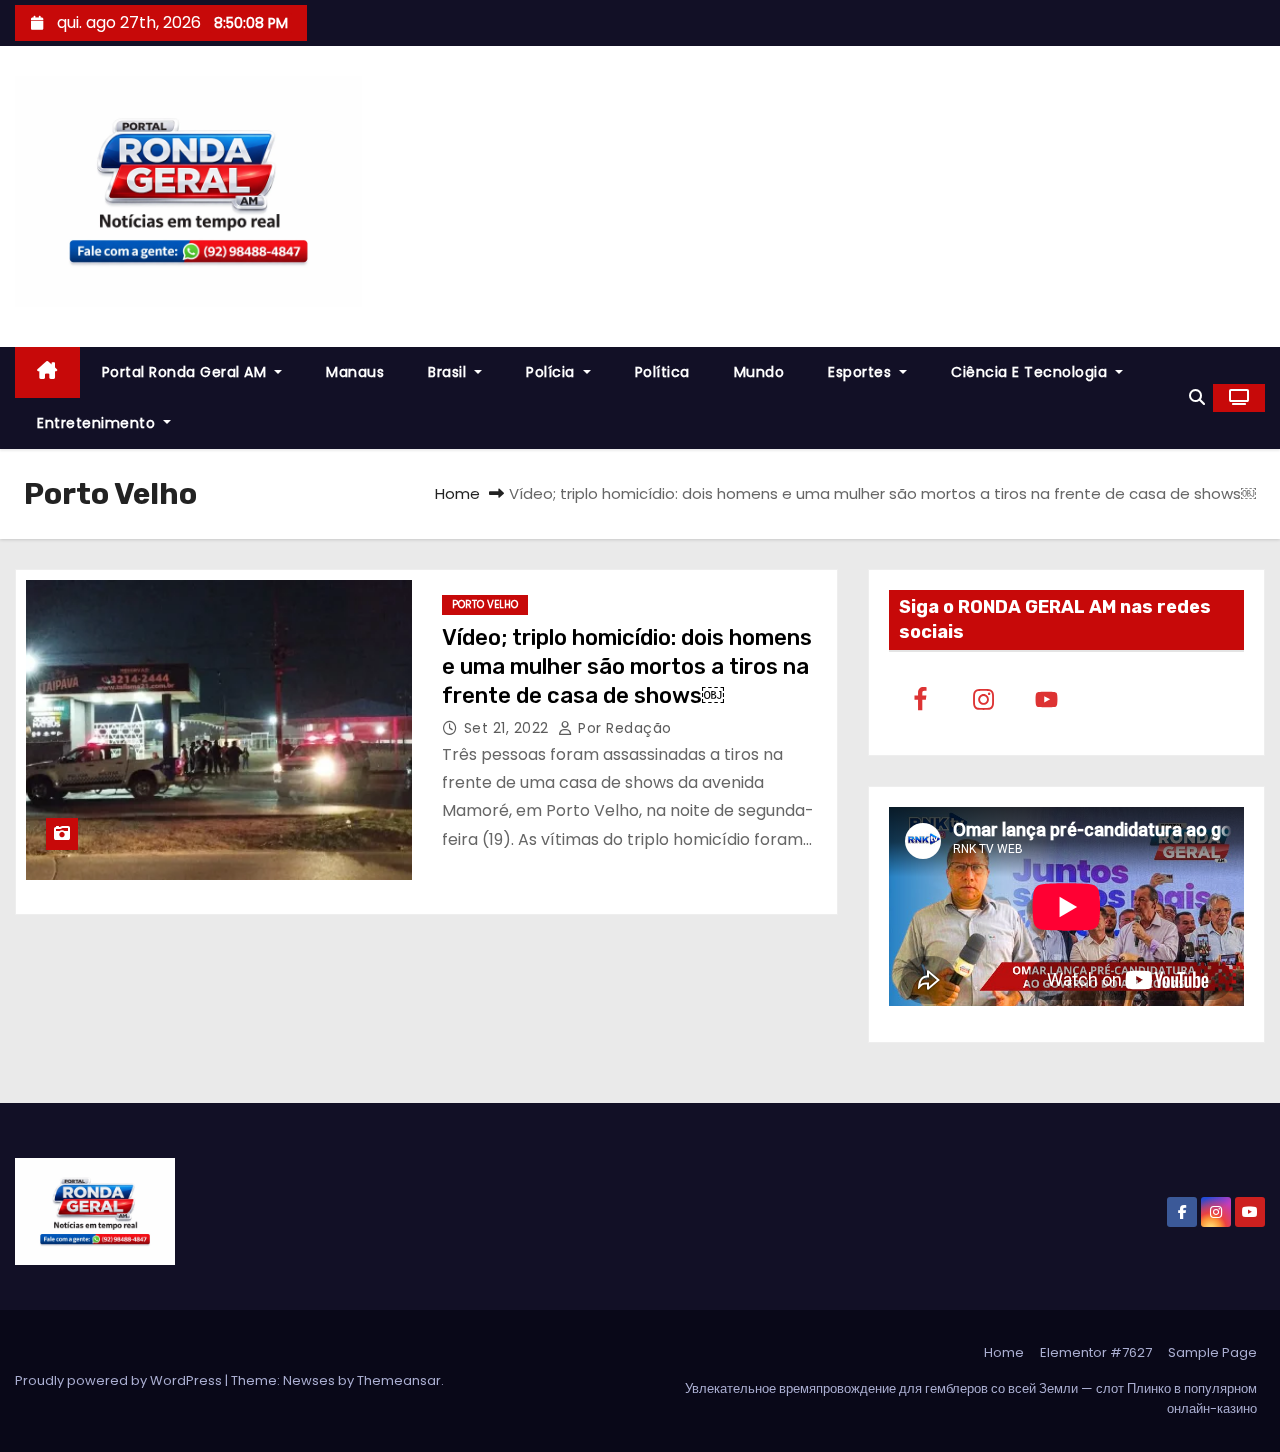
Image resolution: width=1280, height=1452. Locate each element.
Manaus (355, 372)
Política (662, 372)
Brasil (449, 372)
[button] (1197, 397)
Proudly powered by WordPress (120, 1380)
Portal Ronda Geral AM (186, 372)
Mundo (759, 372)
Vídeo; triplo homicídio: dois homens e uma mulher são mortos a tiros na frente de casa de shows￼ (627, 667)
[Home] (47, 372)
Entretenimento (98, 423)
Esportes (862, 372)
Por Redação (623, 728)
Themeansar (399, 1380)
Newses (309, 1380)
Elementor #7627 (1096, 1352)
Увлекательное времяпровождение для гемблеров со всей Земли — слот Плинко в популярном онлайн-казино (971, 1398)
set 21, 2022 (509, 728)
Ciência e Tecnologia (1031, 372)
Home (457, 493)
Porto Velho (485, 604)
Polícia (552, 372)
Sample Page (1212, 1352)
